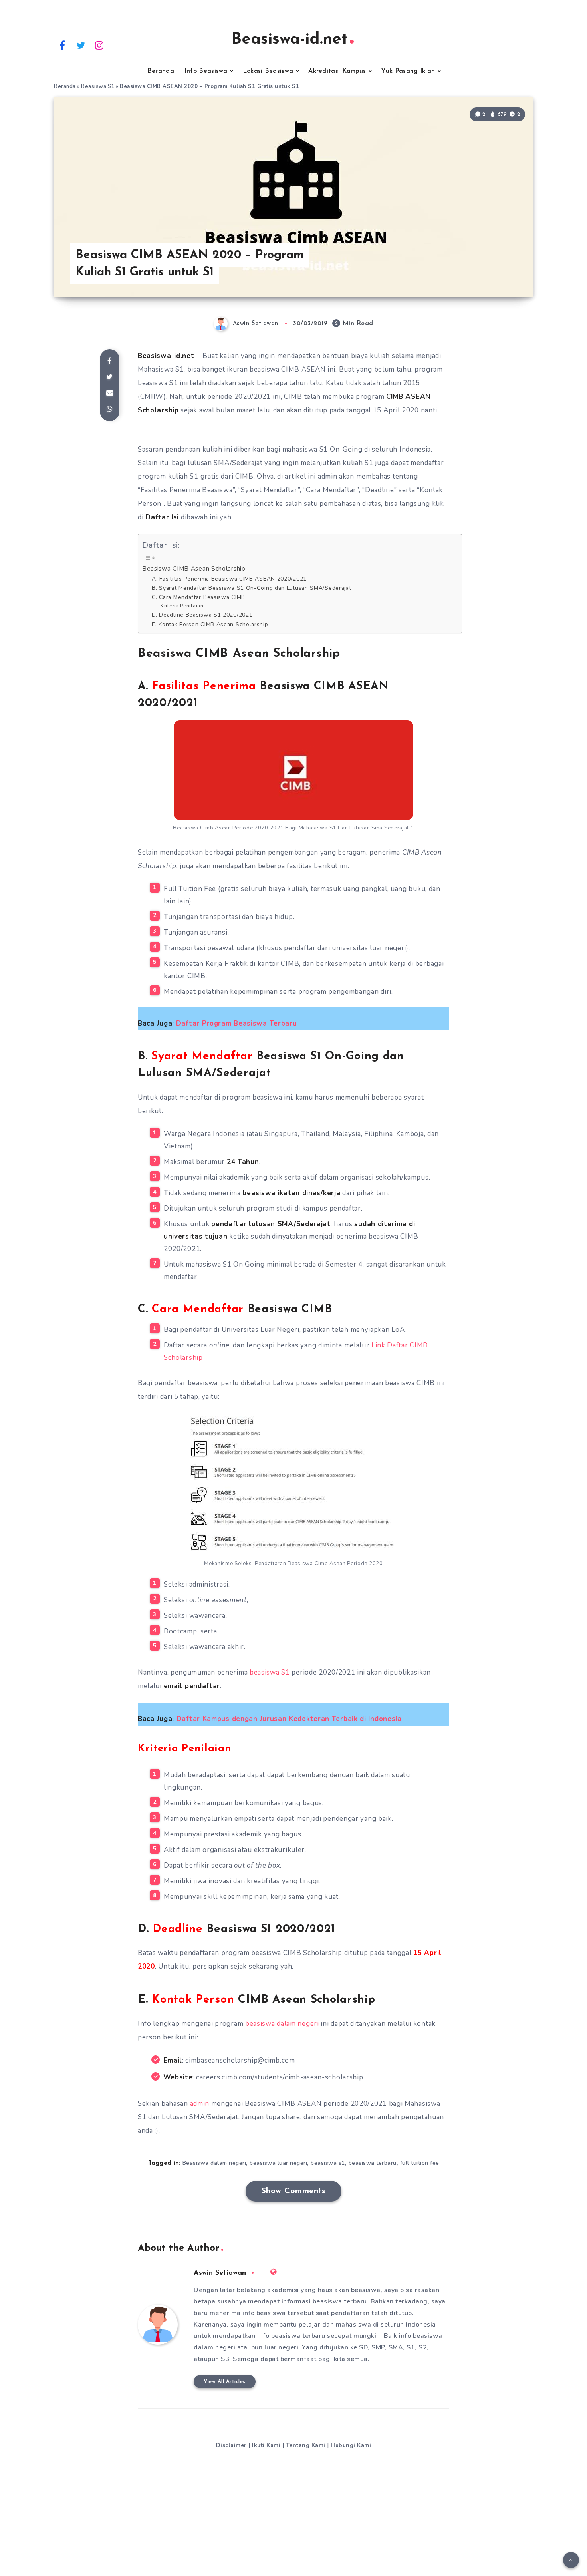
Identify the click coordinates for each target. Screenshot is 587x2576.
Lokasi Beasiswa (268, 71)
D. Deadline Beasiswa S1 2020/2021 (202, 615)
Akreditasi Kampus (337, 71)
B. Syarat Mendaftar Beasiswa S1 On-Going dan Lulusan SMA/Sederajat (251, 588)
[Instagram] (99, 45)
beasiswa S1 (270, 1672)
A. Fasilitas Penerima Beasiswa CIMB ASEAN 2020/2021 (229, 579)
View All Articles (225, 2382)
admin (200, 2104)
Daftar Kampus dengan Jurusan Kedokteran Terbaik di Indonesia (289, 1719)
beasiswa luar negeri (278, 2163)
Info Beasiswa (206, 71)
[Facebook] (62, 45)
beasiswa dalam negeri (282, 2024)
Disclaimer (231, 2445)
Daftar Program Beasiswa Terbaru (237, 1023)
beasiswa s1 (328, 2163)
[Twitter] (81, 45)
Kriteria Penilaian (182, 606)
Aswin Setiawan (220, 2273)
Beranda (161, 71)
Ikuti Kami (266, 2445)
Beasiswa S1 (98, 86)
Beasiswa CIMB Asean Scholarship (194, 568)
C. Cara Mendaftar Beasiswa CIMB (198, 597)
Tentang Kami (306, 2445)
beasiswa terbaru (373, 2163)
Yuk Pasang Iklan (408, 71)
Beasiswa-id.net (290, 40)
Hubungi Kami (351, 2445)
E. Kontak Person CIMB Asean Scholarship (210, 624)
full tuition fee (420, 2163)
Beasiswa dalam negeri (214, 2163)
